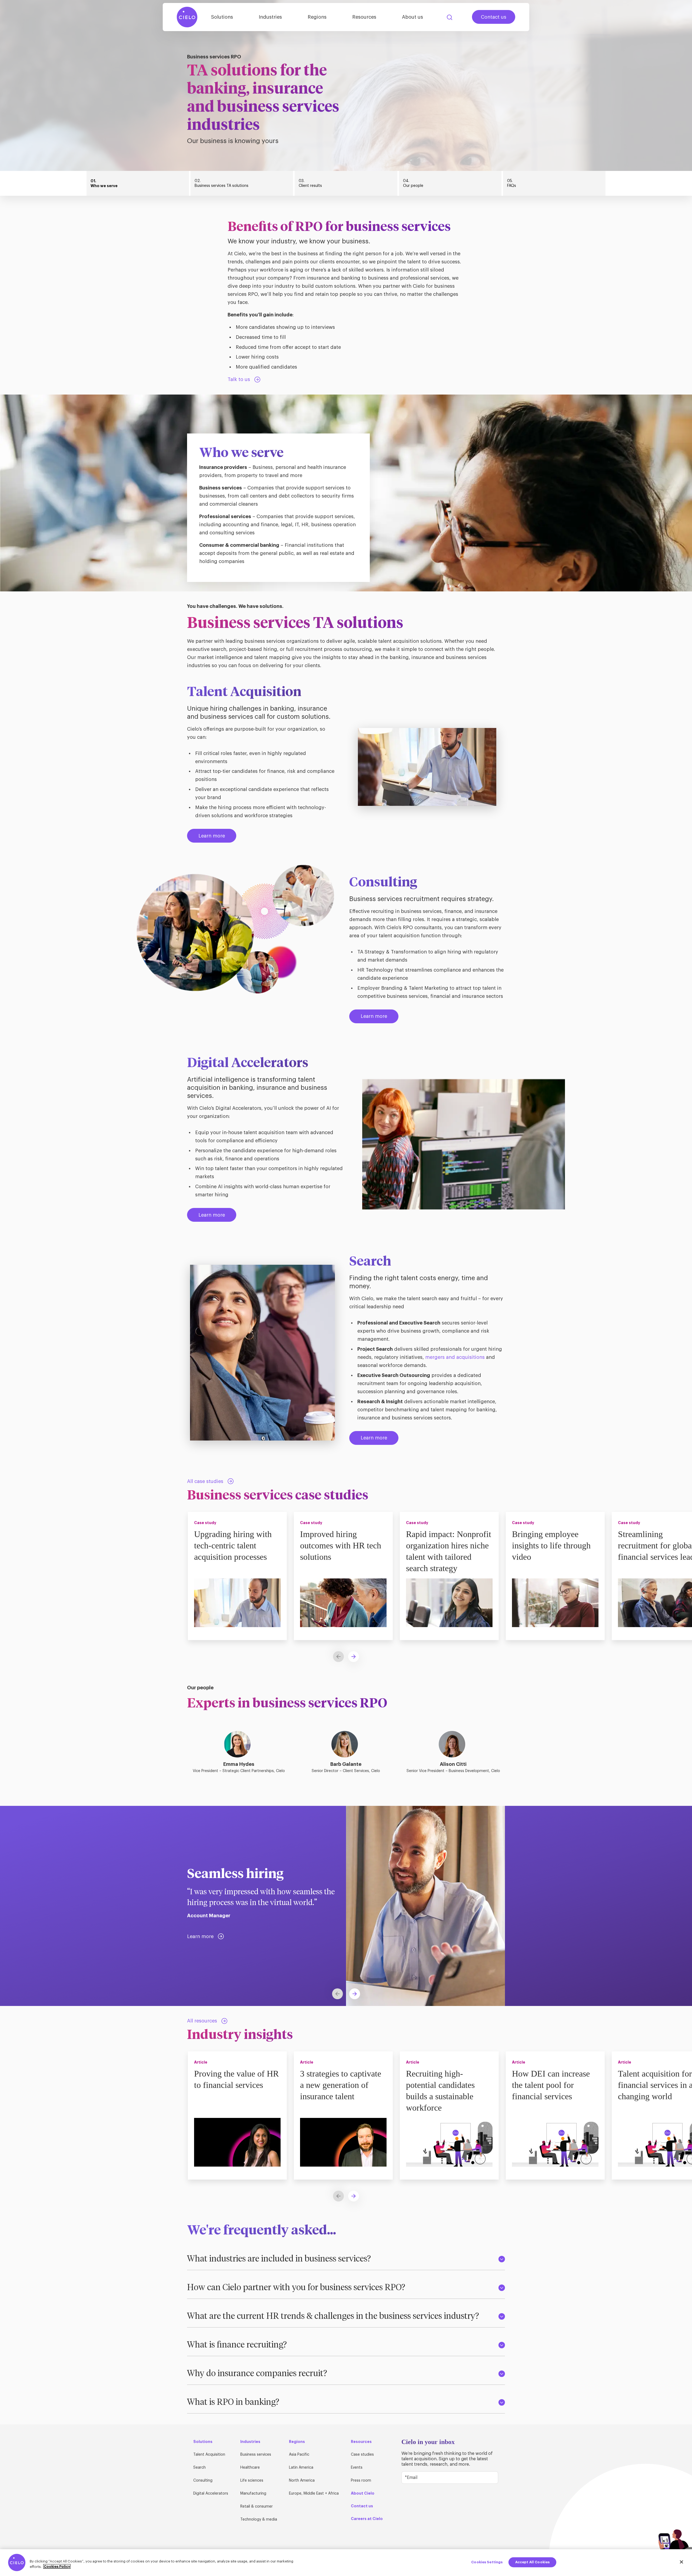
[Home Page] (187, 17)
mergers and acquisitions (455, 1357)
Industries (270, 17)
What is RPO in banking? (233, 2402)
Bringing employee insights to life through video (551, 1545)
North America (302, 2481)
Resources (364, 17)
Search (450, 17)
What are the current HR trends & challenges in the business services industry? (333, 2316)
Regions (317, 17)
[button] (354, 1657)
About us (412, 17)
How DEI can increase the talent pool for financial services (551, 2085)
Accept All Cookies (532, 2562)
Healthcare (250, 2468)
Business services (256, 2455)
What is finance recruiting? (237, 2345)
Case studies (362, 2455)
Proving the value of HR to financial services (236, 2079)
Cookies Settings (487, 2562)
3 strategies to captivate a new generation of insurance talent (341, 2085)
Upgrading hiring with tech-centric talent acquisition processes (233, 1545)
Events (357, 2468)
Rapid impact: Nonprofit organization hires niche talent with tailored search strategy (449, 1551)
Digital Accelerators (211, 2494)
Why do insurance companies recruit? (257, 2374)
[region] (346, 2563)
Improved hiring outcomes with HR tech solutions (341, 1545)
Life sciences (252, 2481)
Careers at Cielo (367, 2519)
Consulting (203, 2481)
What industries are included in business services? (279, 2259)
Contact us (494, 17)
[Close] (681, 2562)
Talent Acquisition (209, 2455)
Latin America (301, 2468)
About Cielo (363, 2493)
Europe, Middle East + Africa (314, 2494)
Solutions (222, 17)
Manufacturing (253, 2494)
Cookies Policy (57, 2566)
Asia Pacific (299, 2455)
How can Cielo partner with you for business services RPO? (296, 2288)
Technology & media (259, 2519)
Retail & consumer (257, 2507)
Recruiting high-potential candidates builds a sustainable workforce (440, 2091)
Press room (361, 2481)
